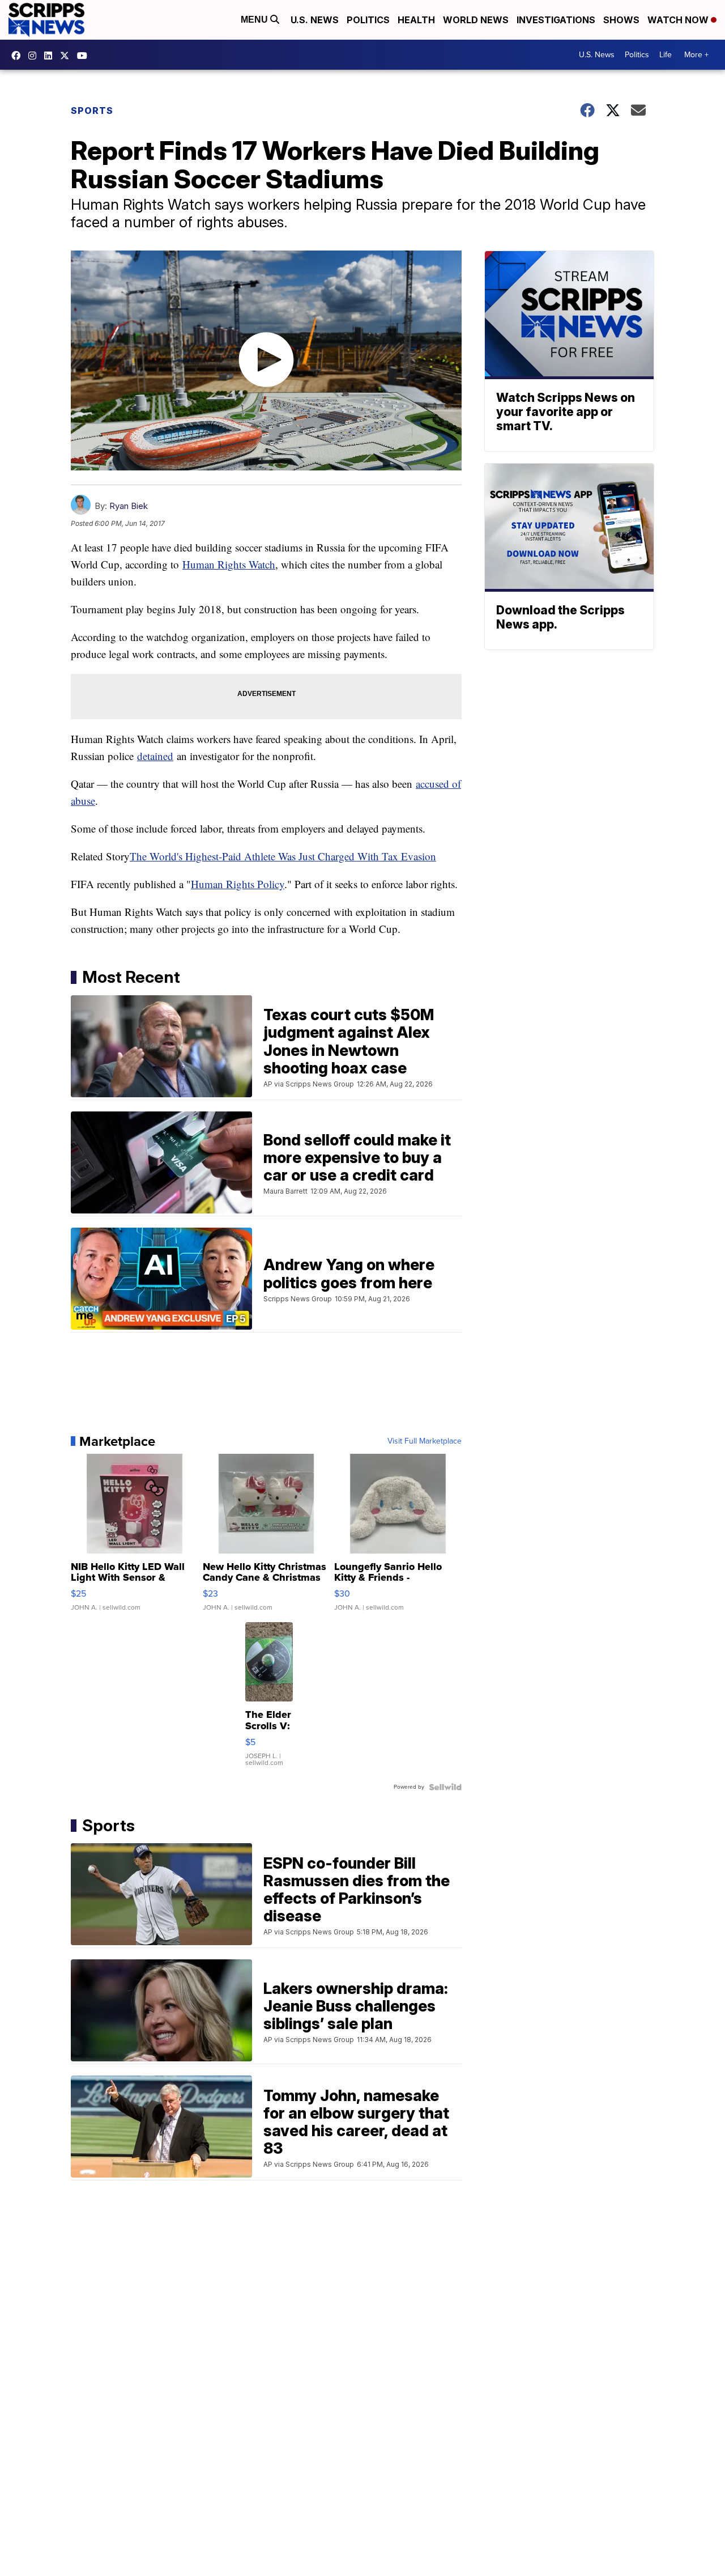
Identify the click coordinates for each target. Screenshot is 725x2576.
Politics (368, 20)
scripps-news (51, 56)
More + (696, 55)
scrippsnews (19, 56)
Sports (92, 111)
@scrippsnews (85, 56)
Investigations (556, 20)
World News (476, 20)
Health (416, 20)
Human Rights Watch (229, 564)
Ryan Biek (129, 506)
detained (155, 756)
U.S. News (315, 20)
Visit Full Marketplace (425, 1441)
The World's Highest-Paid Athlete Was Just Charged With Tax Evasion (283, 856)
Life (666, 55)
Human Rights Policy (238, 884)
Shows (621, 20)
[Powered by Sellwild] (445, 1787)
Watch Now (679, 20)
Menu (255, 20)
